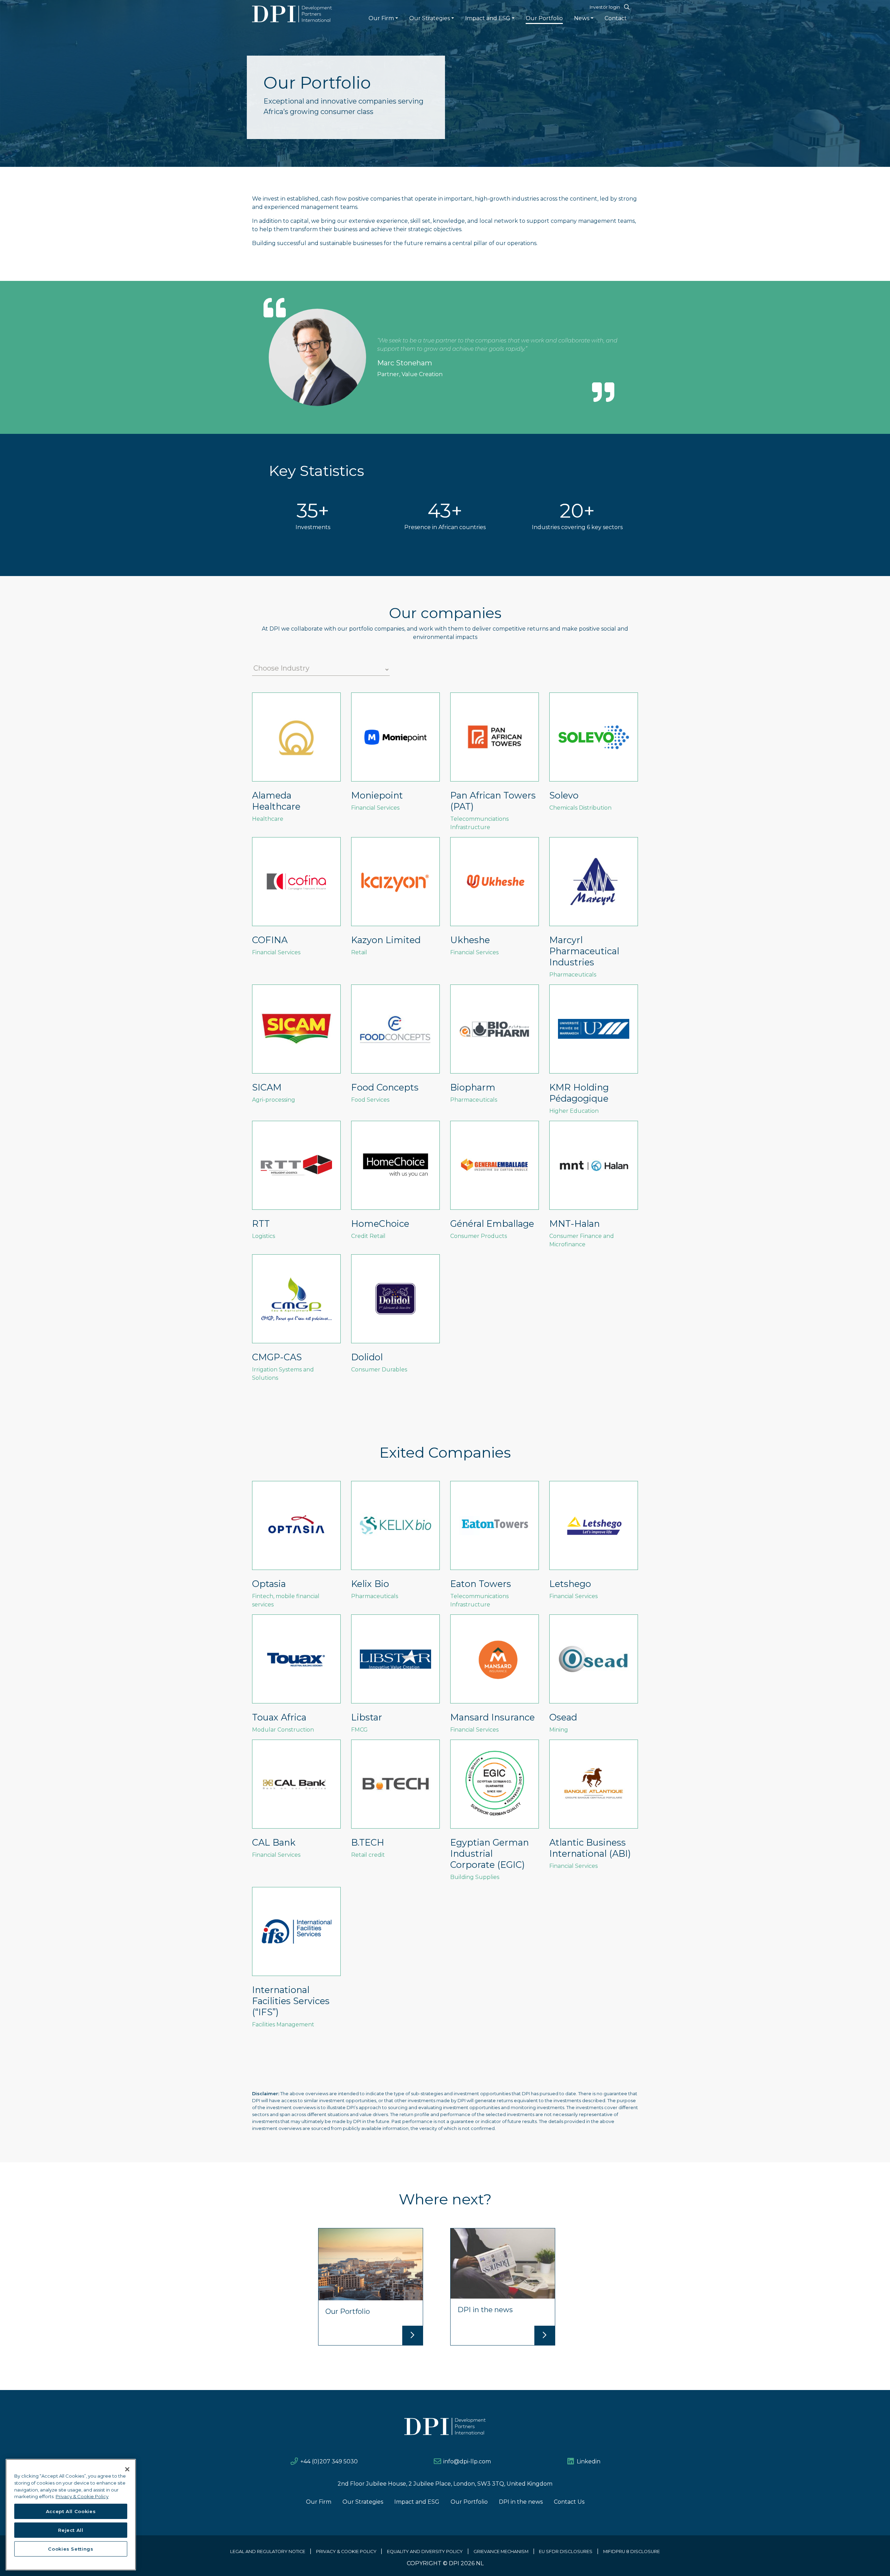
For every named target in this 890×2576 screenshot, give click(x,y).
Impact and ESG (488, 18)
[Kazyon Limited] (395, 900)
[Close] (127, 2469)
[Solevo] (594, 755)
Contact (616, 18)
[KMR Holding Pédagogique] (594, 1053)
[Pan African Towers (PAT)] (495, 765)
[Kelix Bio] (395, 1544)
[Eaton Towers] (495, 1548)
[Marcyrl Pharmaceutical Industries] (594, 911)
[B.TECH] (395, 1802)
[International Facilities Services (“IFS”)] (296, 1961)
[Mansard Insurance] (495, 1677)
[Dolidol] (395, 1317)
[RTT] (296, 1183)
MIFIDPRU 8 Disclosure (632, 2551)
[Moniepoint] (395, 755)
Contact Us (569, 2502)
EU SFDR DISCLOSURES (566, 2551)
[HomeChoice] (395, 1183)
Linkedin (589, 2461)
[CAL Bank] (296, 1802)
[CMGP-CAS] (296, 1321)
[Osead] (594, 1677)
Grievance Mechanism (501, 2551)
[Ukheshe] (495, 900)
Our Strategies (430, 18)
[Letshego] (594, 1544)
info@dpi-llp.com (467, 2461)
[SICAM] (296, 1047)
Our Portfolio (544, 18)
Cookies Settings (71, 2549)
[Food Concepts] (395, 1047)
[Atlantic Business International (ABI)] (594, 1808)
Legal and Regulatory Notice (268, 2551)
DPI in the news (521, 2502)
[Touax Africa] (296, 1677)
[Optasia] (296, 1548)
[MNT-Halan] (594, 1188)
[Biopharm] (495, 1047)
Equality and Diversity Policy (425, 2551)
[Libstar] (395, 1677)
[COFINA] (296, 900)
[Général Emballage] (495, 1183)
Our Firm (381, 18)
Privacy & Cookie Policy (346, 2551)
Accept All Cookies (71, 2511)
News (582, 18)
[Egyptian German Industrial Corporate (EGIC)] (495, 1813)
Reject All (71, 2530)
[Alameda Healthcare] (296, 761)
